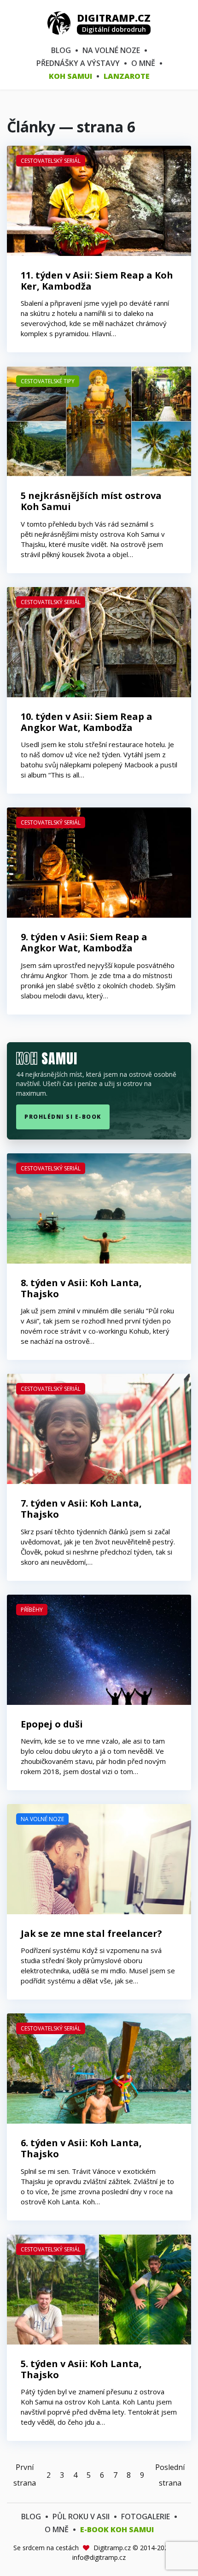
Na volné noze (111, 50)
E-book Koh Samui (117, 2529)
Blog (61, 50)
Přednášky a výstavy (78, 63)
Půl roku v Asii (81, 2517)
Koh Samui (70, 76)
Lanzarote (127, 76)
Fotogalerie (146, 2517)
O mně (143, 63)
